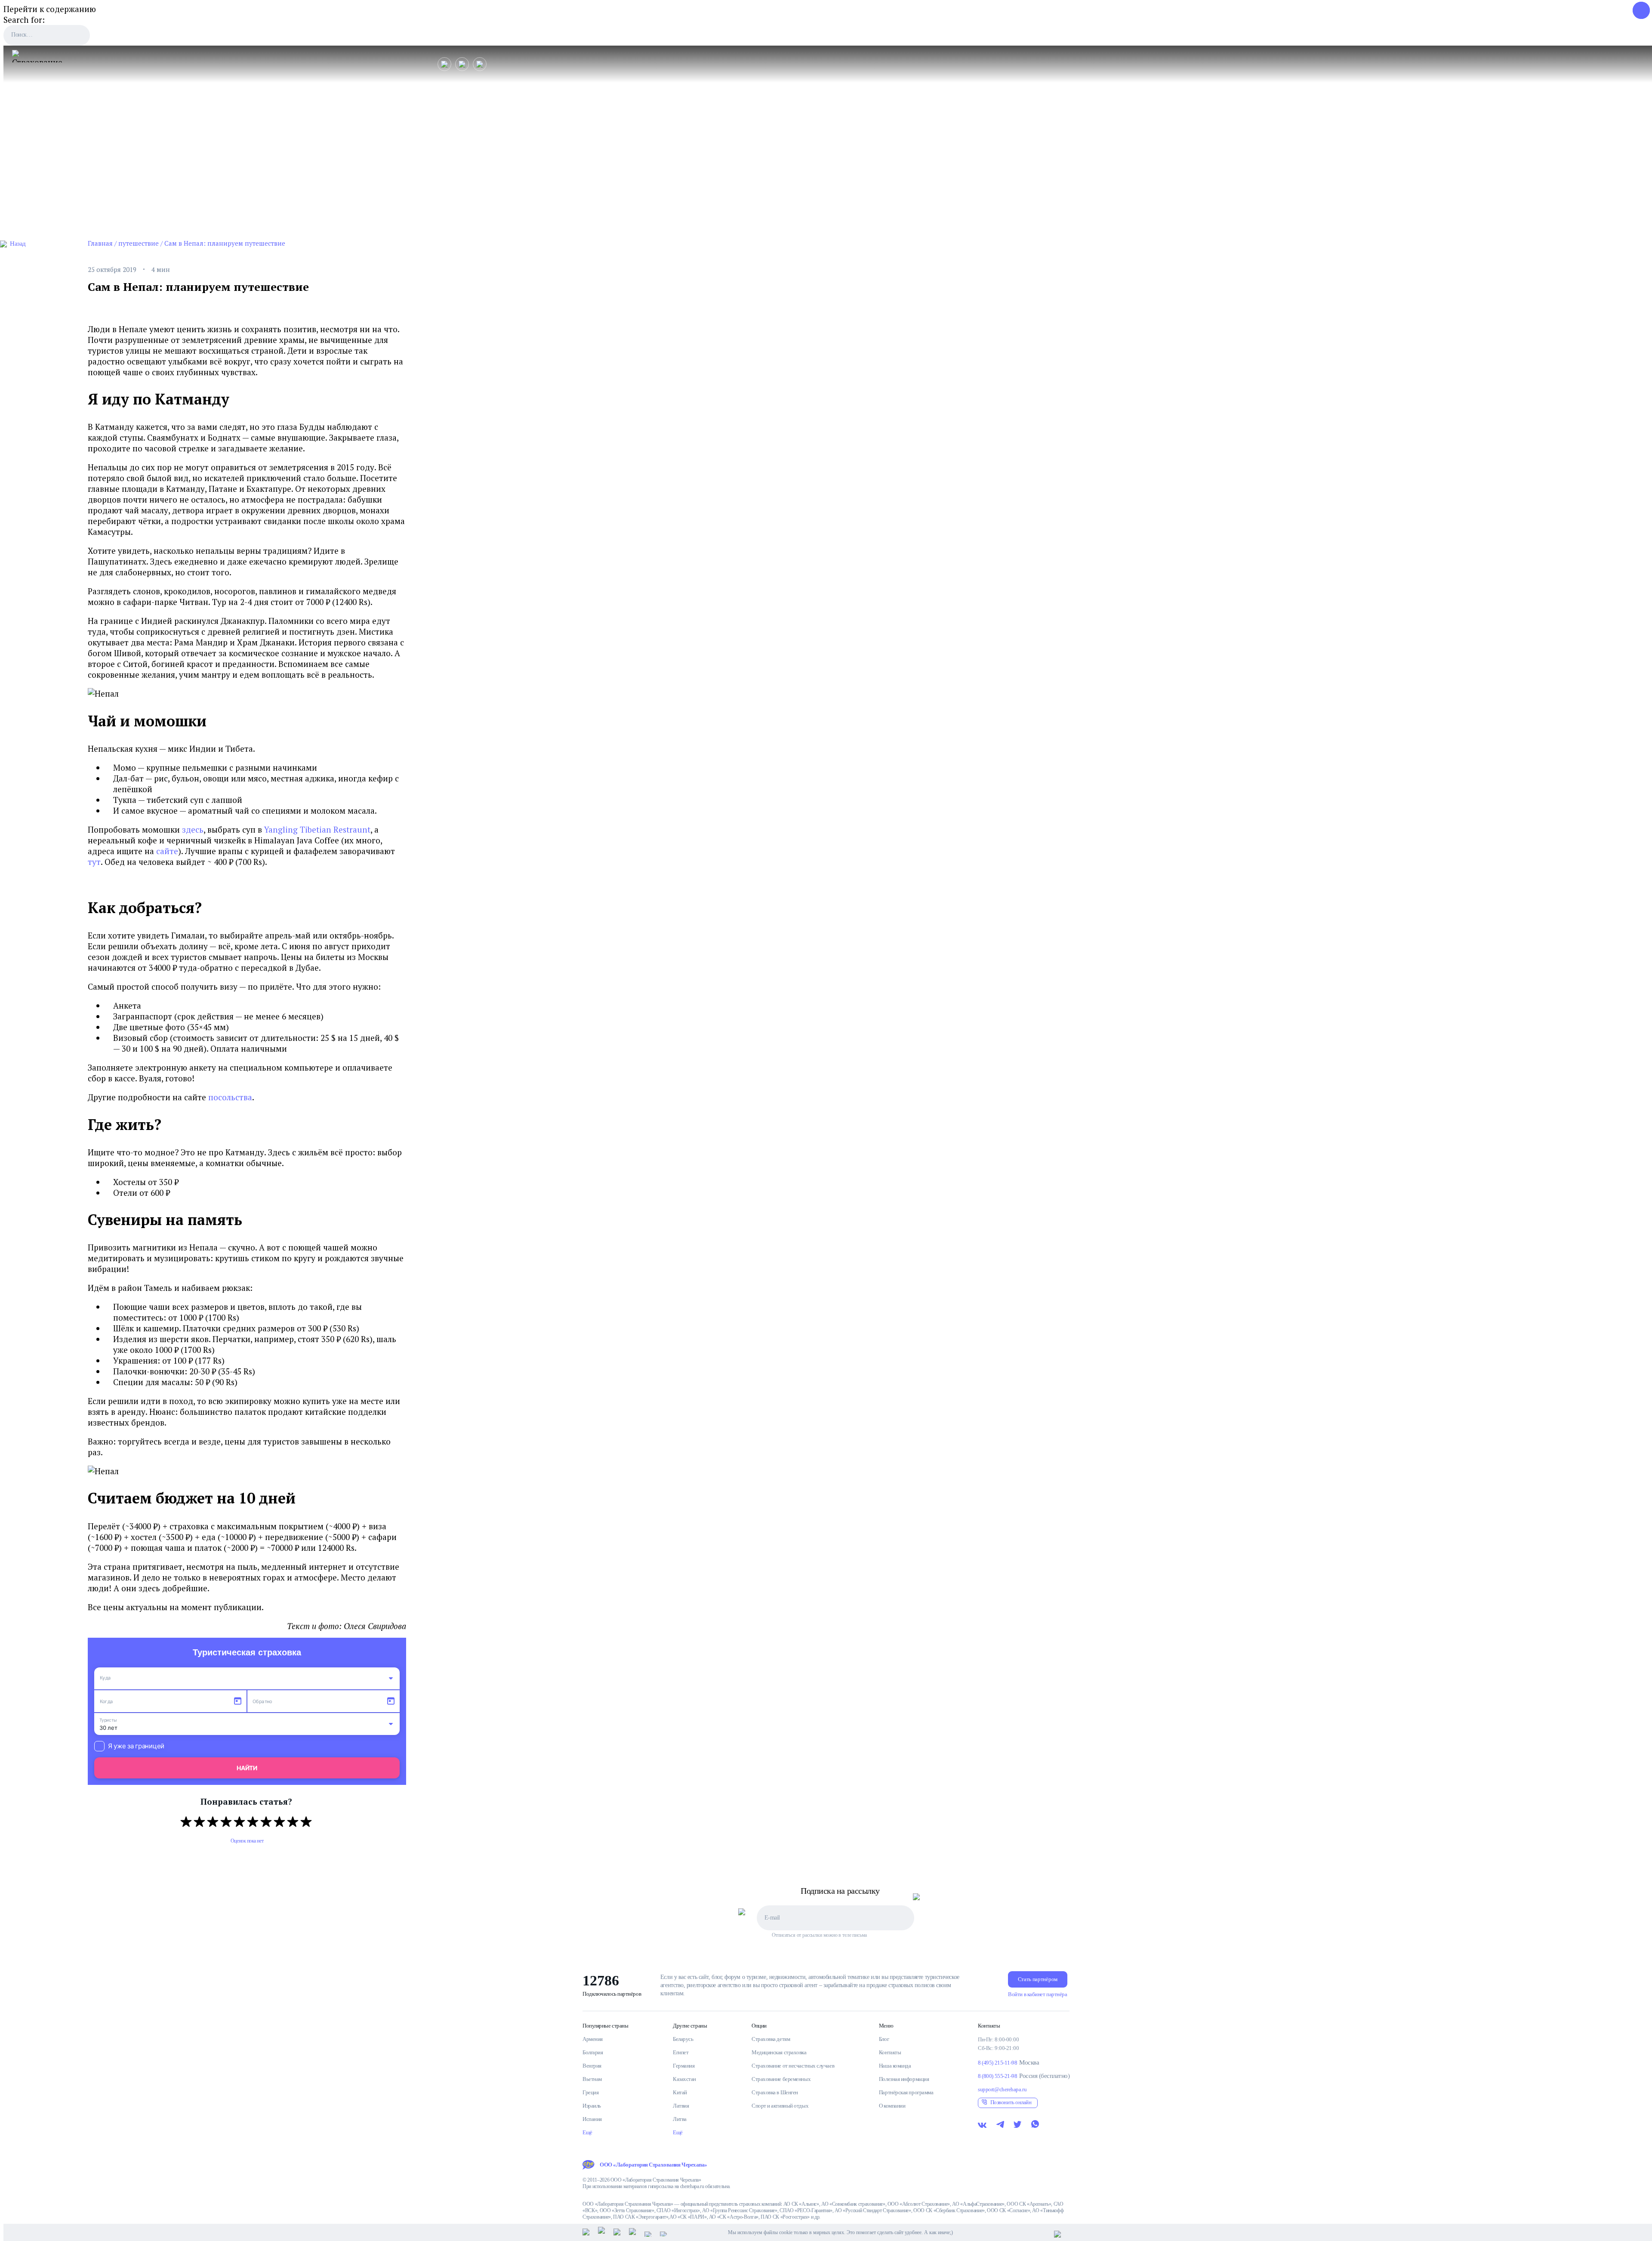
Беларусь (683, 2039)
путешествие (139, 243)
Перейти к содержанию (50, 9)
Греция (590, 2092)
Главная (100, 243)
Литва (680, 2119)
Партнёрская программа (906, 2092)
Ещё (587, 2132)
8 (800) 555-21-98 (997, 2076)
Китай (680, 2092)
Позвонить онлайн (1011, 2102)
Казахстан (684, 2079)
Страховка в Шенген (775, 2092)
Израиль (592, 2106)
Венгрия (592, 2066)
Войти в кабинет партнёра (1037, 1994)
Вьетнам (592, 2079)
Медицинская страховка (779, 2052)
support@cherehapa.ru (1002, 2089)
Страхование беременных (781, 2079)
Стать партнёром (1038, 1979)
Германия (684, 2066)
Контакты (890, 2052)
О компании (892, 2106)
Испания (592, 2119)
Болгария (593, 2052)
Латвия (681, 2106)
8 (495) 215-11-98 (997, 2063)
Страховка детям (771, 2039)
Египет (681, 2052)
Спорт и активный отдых (780, 2106)
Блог (884, 2039)
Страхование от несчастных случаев (793, 2066)
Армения (593, 2039)
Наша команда (895, 2066)
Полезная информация (904, 2079)
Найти (247, 1768)
